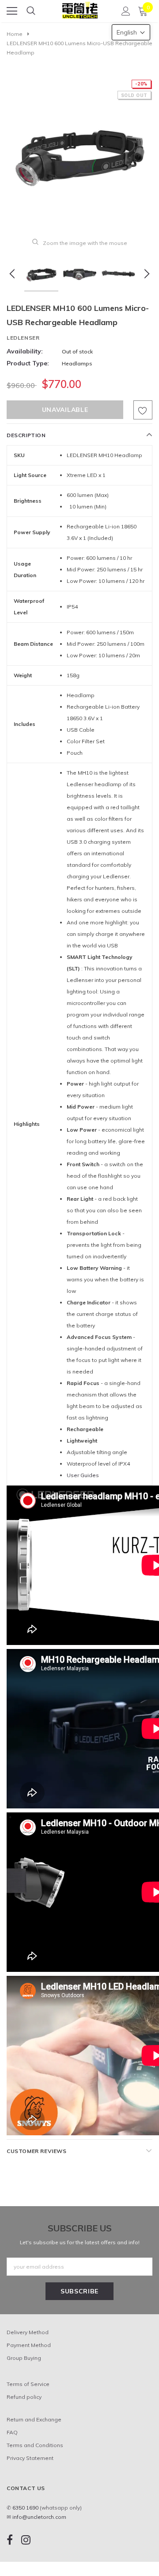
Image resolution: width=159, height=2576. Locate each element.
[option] (79, 152)
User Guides (83, 1475)
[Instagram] (26, 2539)
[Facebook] (10, 2539)
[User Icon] (126, 11)
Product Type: (28, 363)
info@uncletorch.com (39, 2517)
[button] (131, 32)
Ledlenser (23, 338)
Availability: (25, 351)
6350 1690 (25, 2508)
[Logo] (80, 8)
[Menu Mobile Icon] (12, 11)
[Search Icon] (31, 11)
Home (15, 34)
